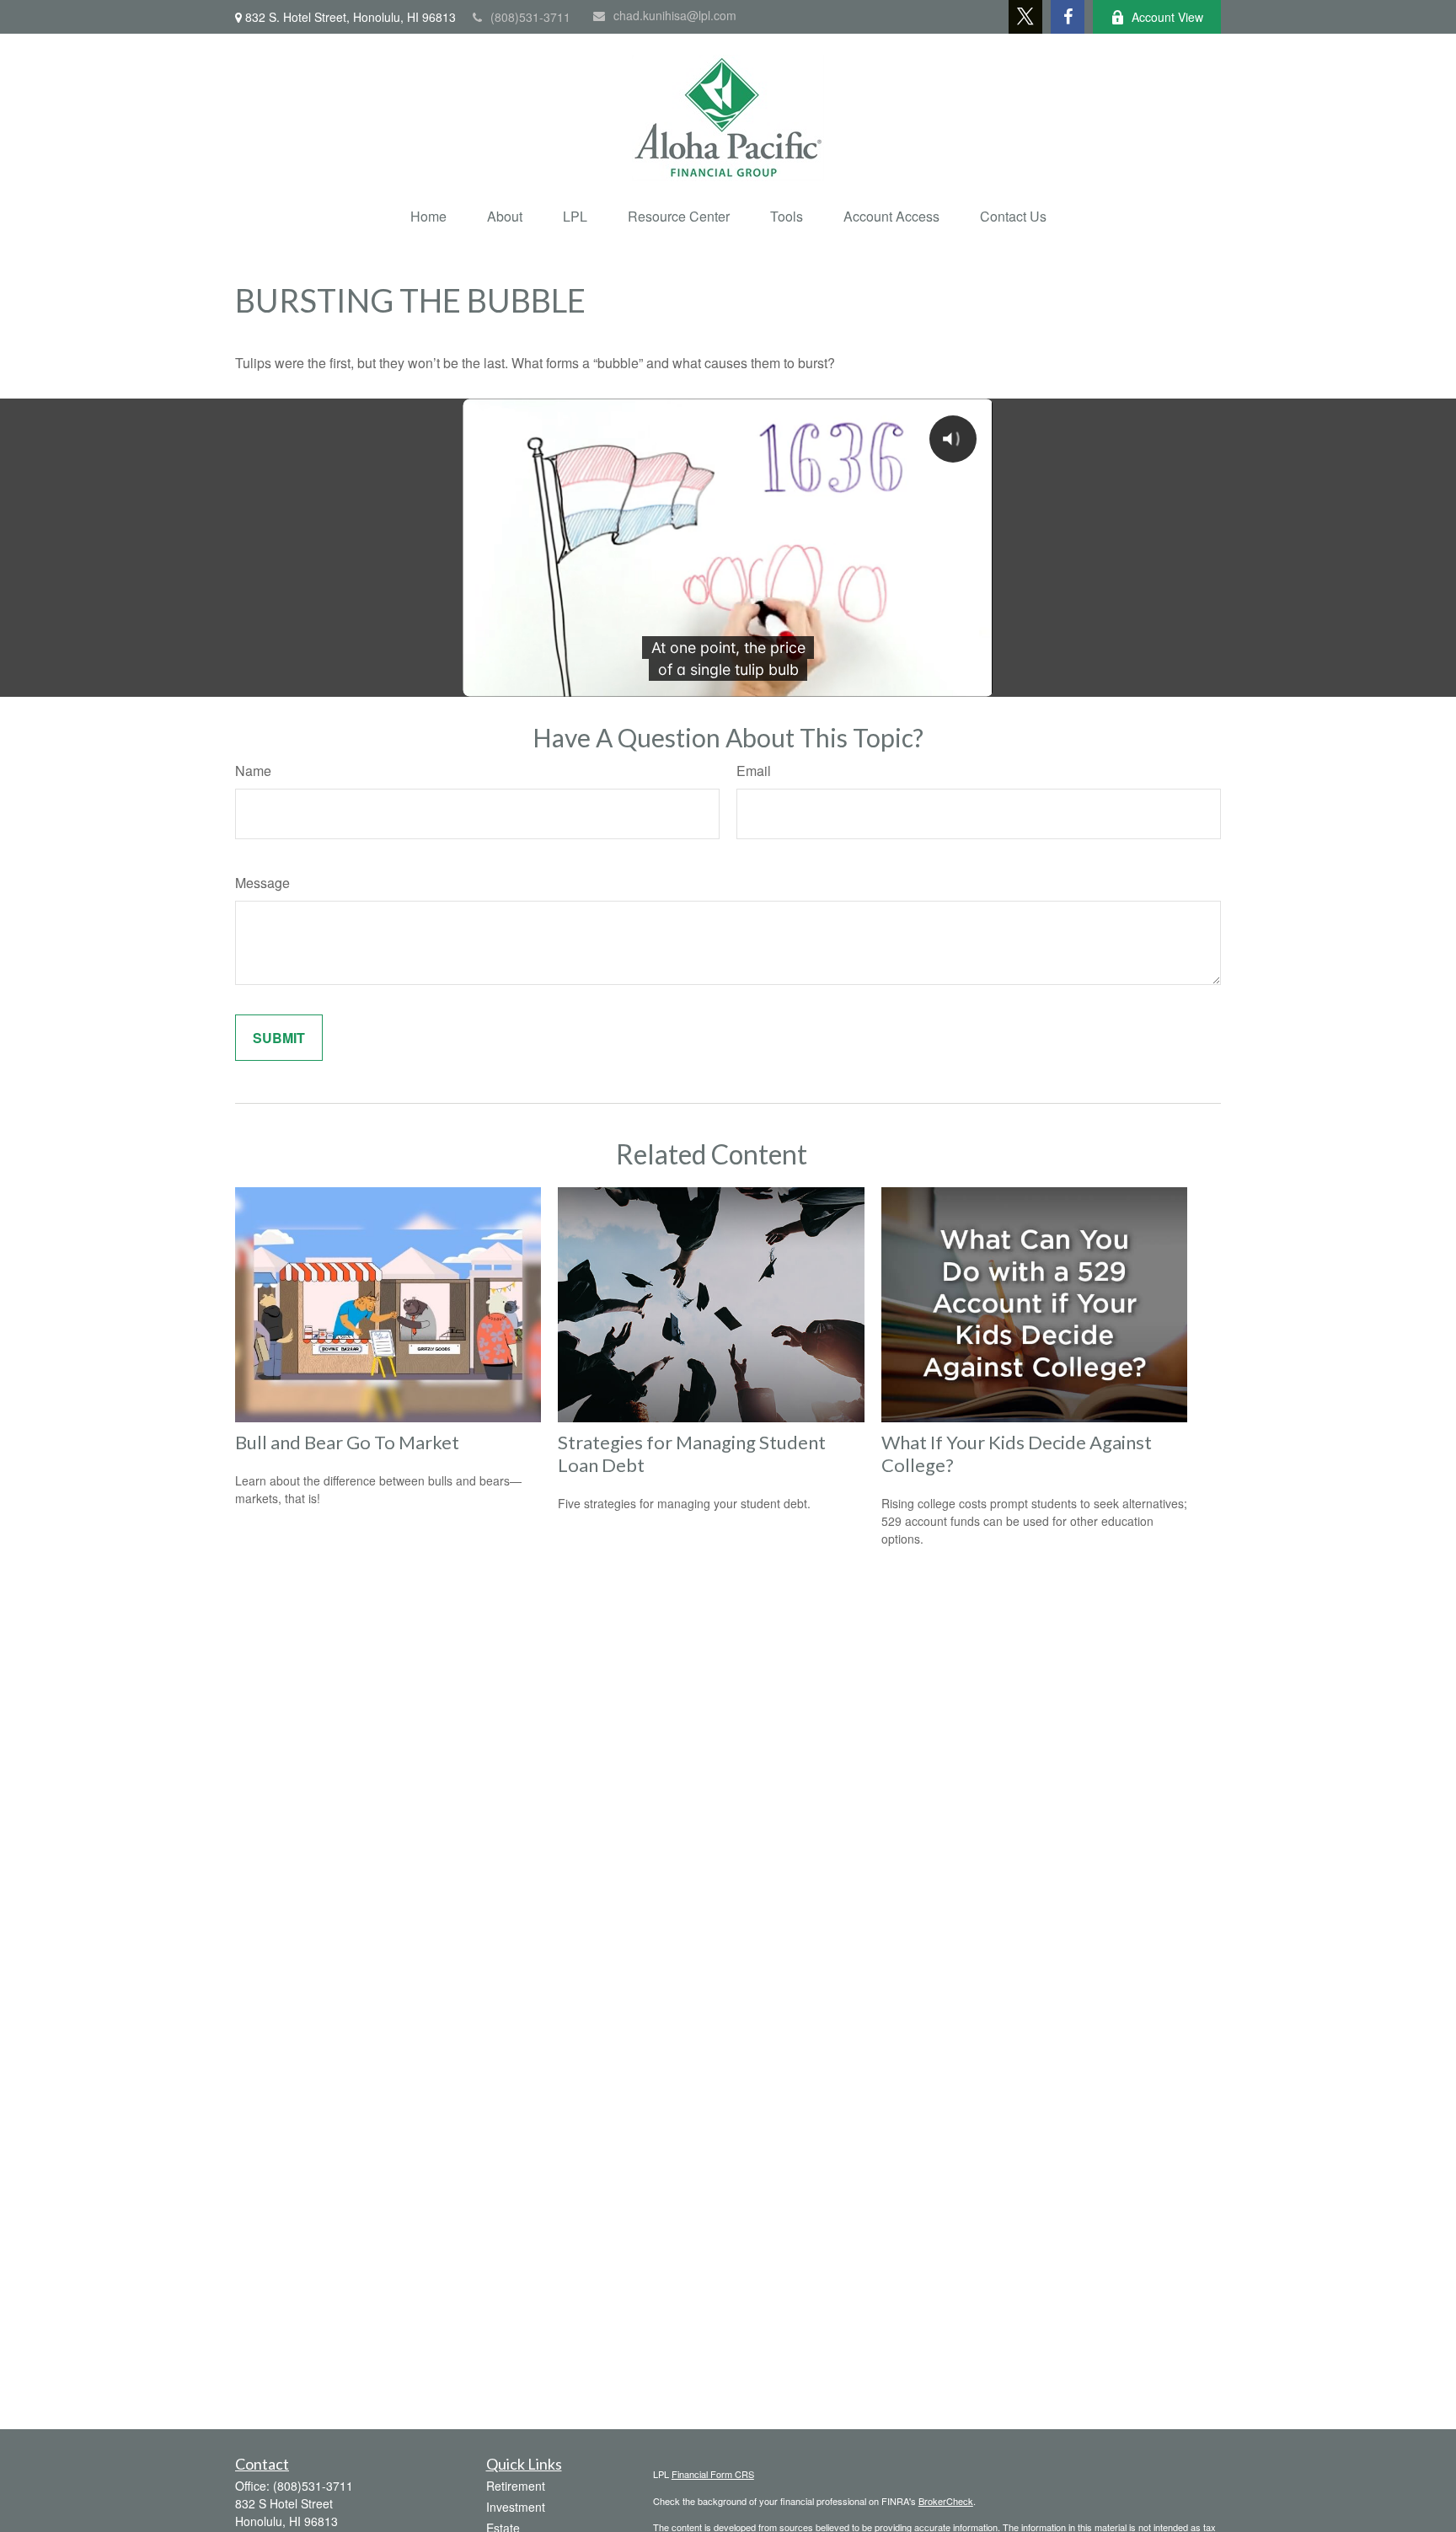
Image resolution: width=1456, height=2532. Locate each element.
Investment (516, 2507)
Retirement (516, 2486)
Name (253, 771)
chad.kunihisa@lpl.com (675, 15)
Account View (1167, 17)
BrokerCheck (946, 2501)
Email (754, 771)
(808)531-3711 (530, 17)
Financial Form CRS (713, 2474)
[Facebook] (1068, 17)
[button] (428, 216)
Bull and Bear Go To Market (347, 1442)
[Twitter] (1025, 17)
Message (262, 883)
